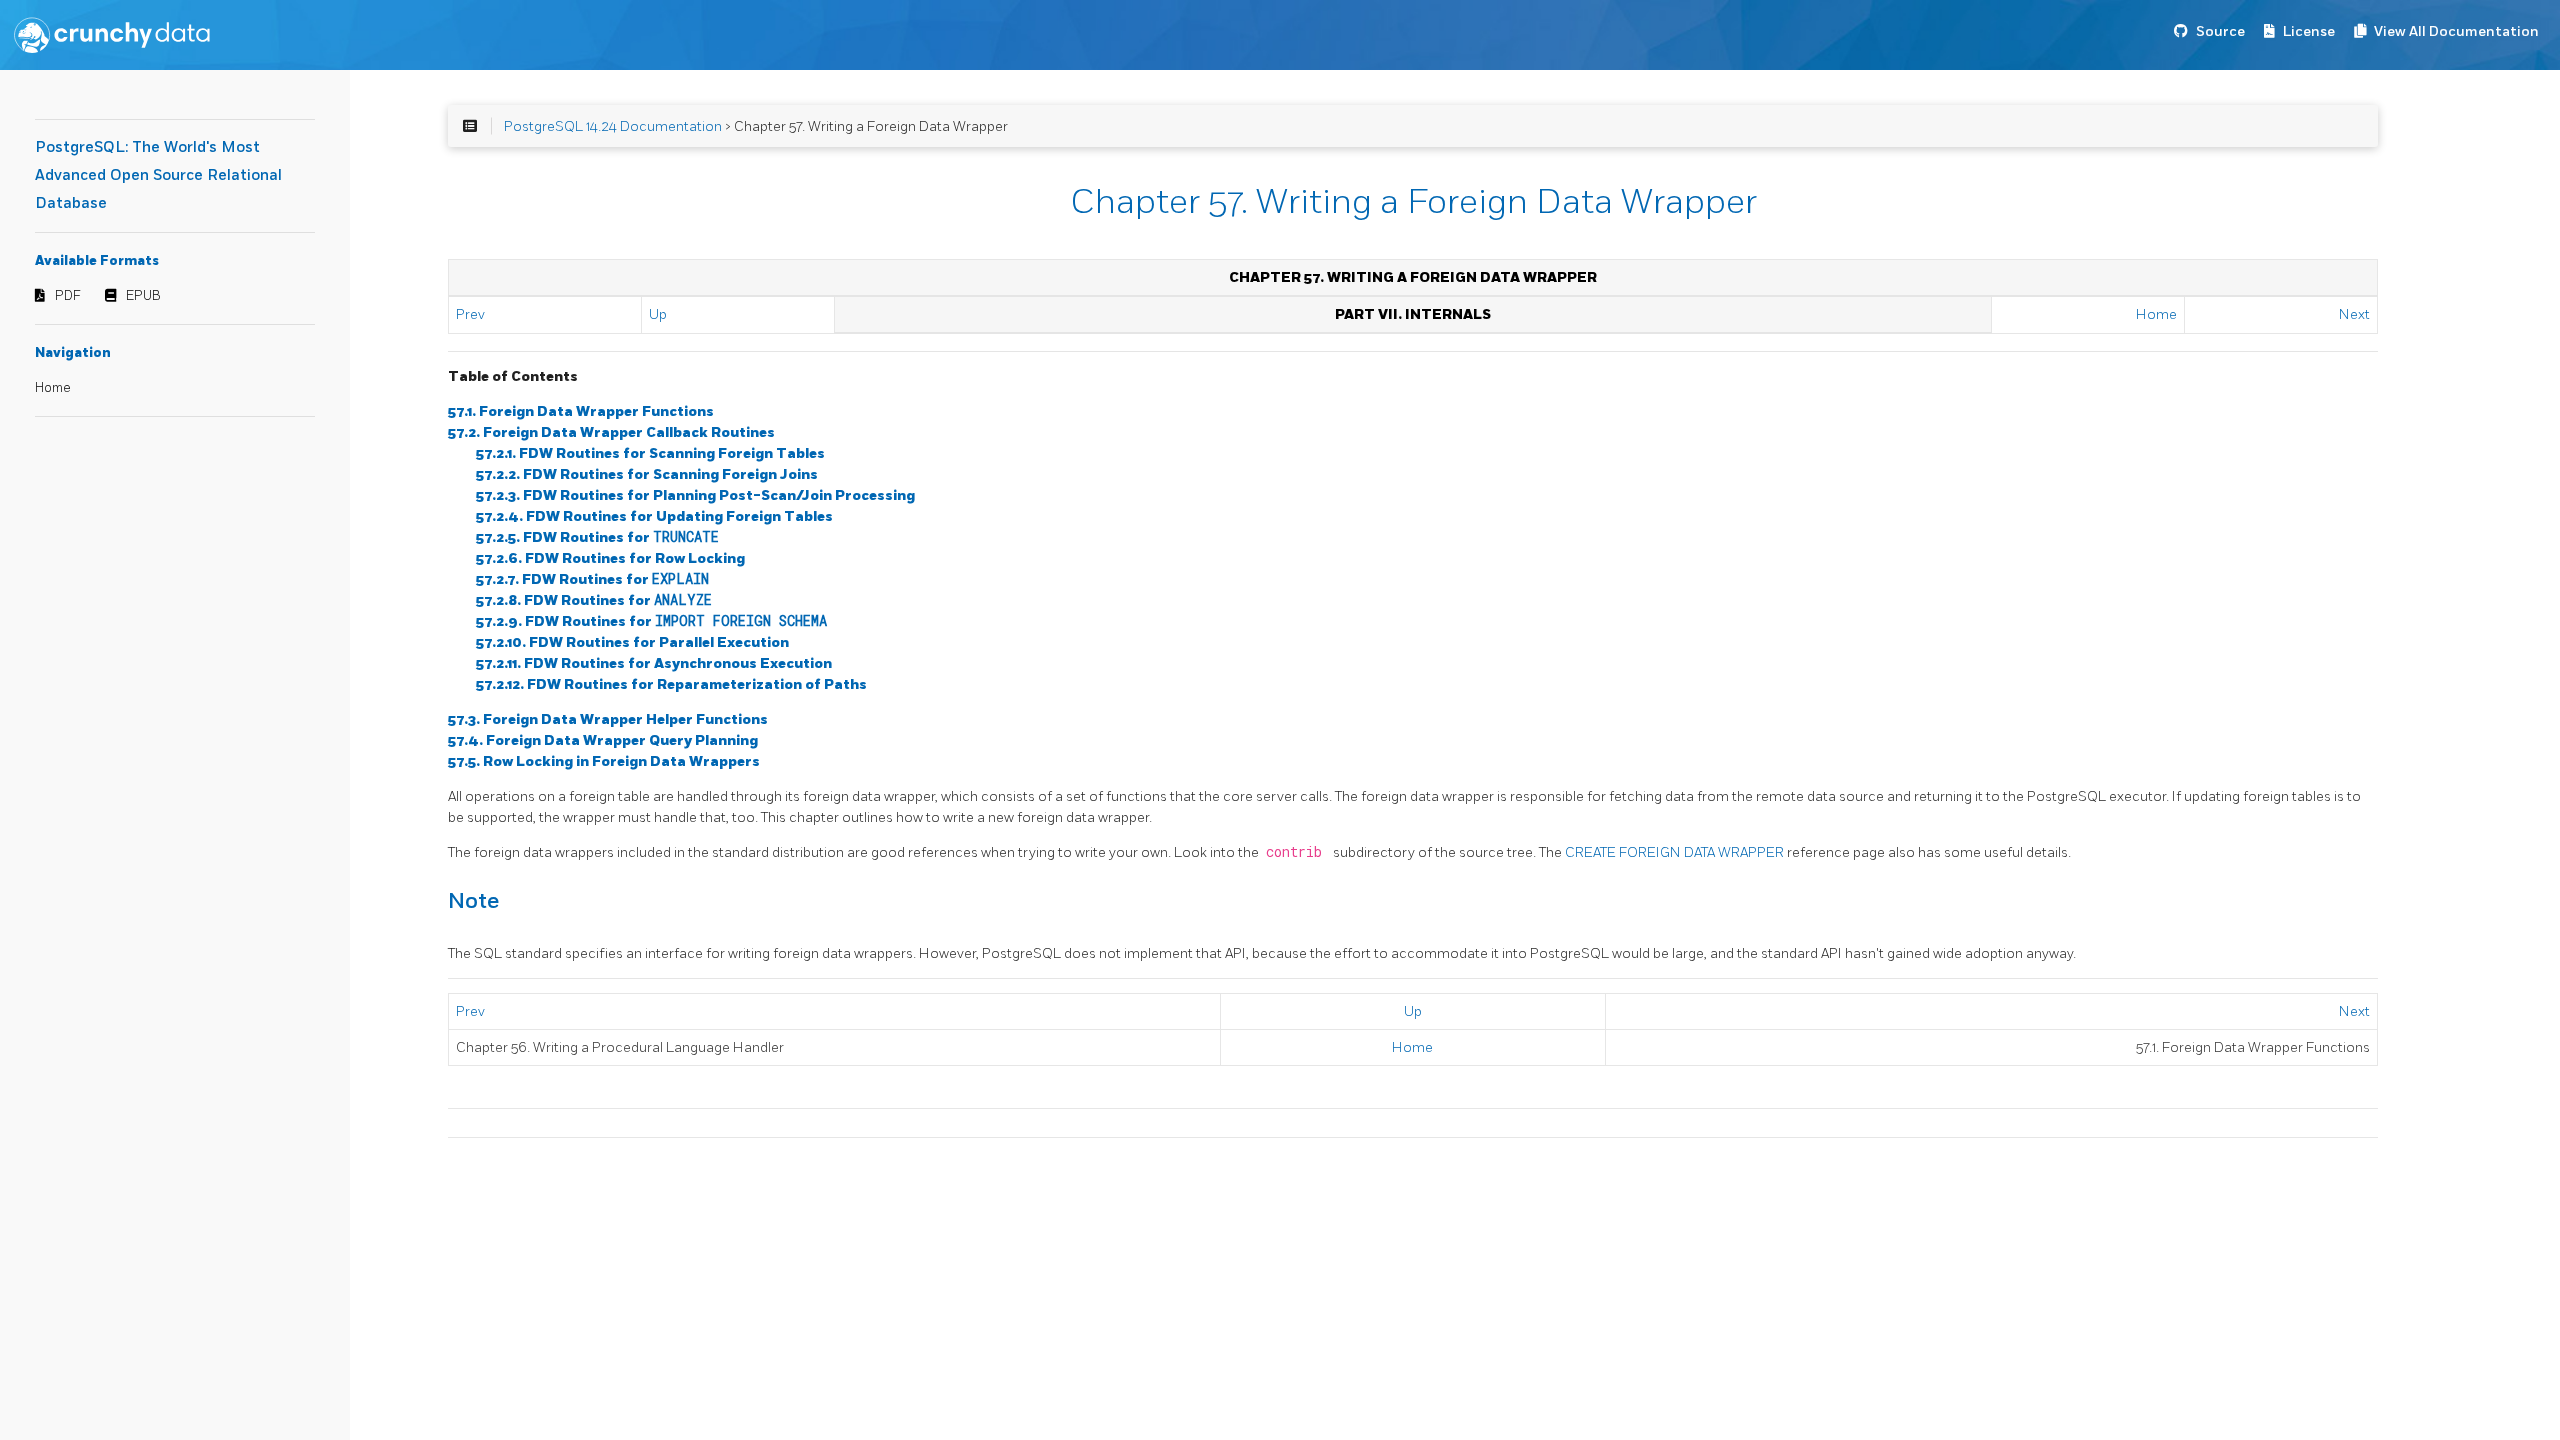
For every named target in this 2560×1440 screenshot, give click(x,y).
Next (2354, 314)
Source (2220, 31)
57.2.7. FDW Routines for (592, 579)
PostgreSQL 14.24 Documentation (613, 126)
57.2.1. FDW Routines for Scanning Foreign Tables (650, 453)
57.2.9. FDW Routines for (651, 621)
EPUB (143, 296)
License (2309, 31)
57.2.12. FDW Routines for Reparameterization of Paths (671, 684)
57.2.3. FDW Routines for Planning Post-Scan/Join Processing (695, 495)
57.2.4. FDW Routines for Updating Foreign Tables (654, 516)
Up (658, 314)
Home (53, 388)
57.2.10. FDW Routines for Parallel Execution (632, 642)
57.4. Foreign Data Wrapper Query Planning (603, 740)
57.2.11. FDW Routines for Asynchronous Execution (654, 663)
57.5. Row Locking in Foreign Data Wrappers (604, 761)
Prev (470, 314)
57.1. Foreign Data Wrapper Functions (581, 411)
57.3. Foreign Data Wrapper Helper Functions (608, 719)
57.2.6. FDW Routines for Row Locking (610, 558)
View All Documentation (2456, 31)
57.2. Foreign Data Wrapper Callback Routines (611, 432)
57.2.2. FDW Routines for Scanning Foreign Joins (647, 474)
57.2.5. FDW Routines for (597, 537)
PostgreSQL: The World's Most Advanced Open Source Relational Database (158, 175)
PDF (68, 296)
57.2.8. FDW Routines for (594, 600)
